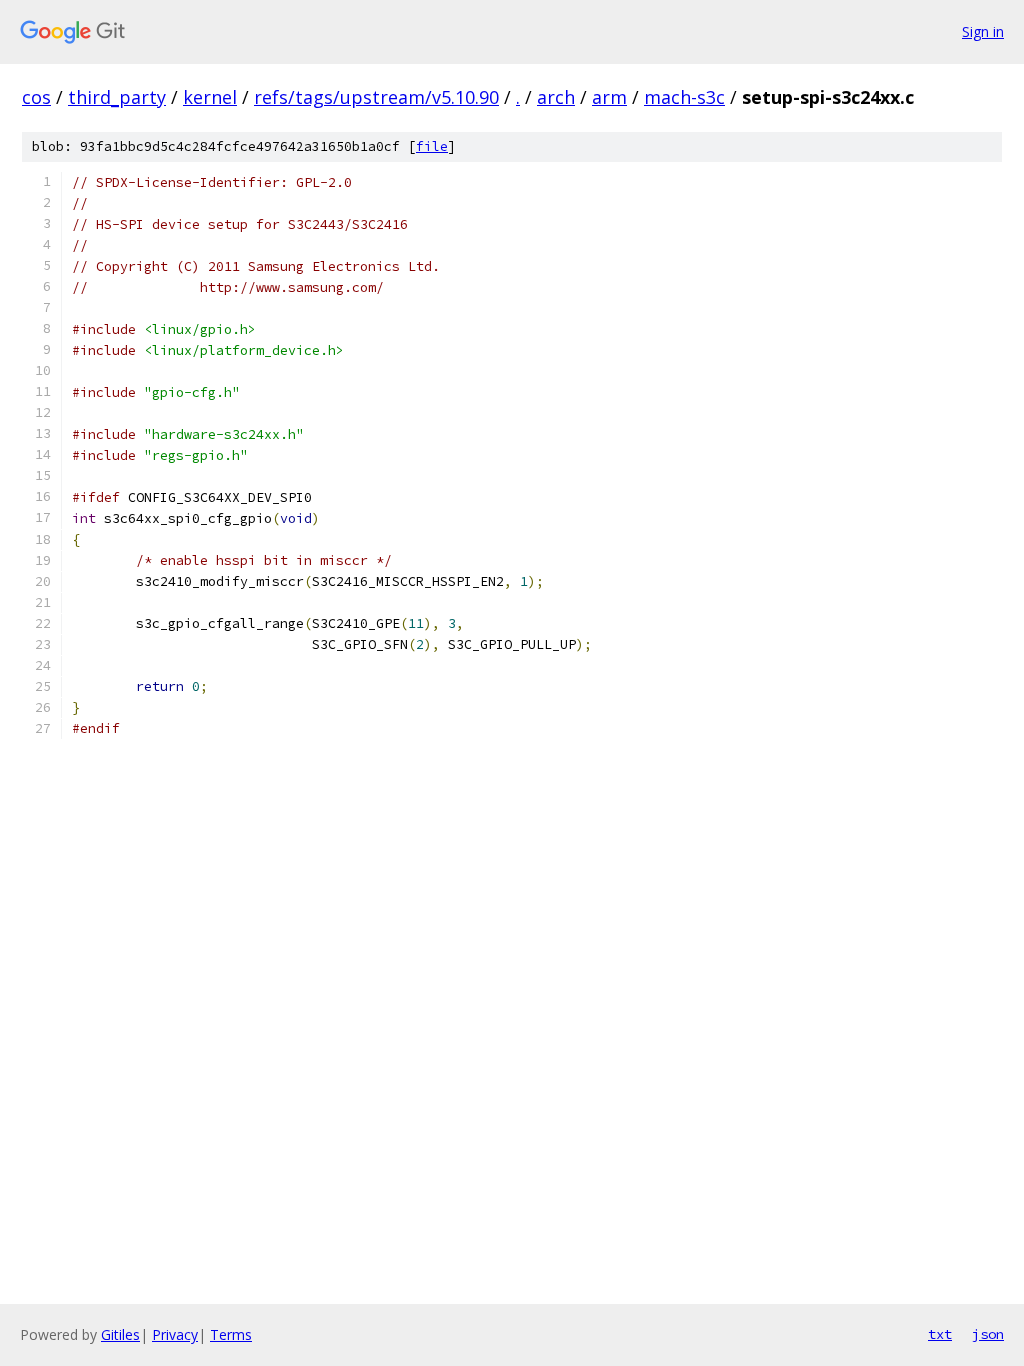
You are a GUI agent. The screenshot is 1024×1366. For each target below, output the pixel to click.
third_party (117, 97)
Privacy (175, 1334)
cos (36, 97)
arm (609, 97)
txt (940, 1334)
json (988, 1334)
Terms (231, 1334)
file (432, 146)
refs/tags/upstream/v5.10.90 (376, 97)
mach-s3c (684, 97)
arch (556, 97)
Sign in (983, 31)
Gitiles (120, 1334)
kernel (210, 97)
